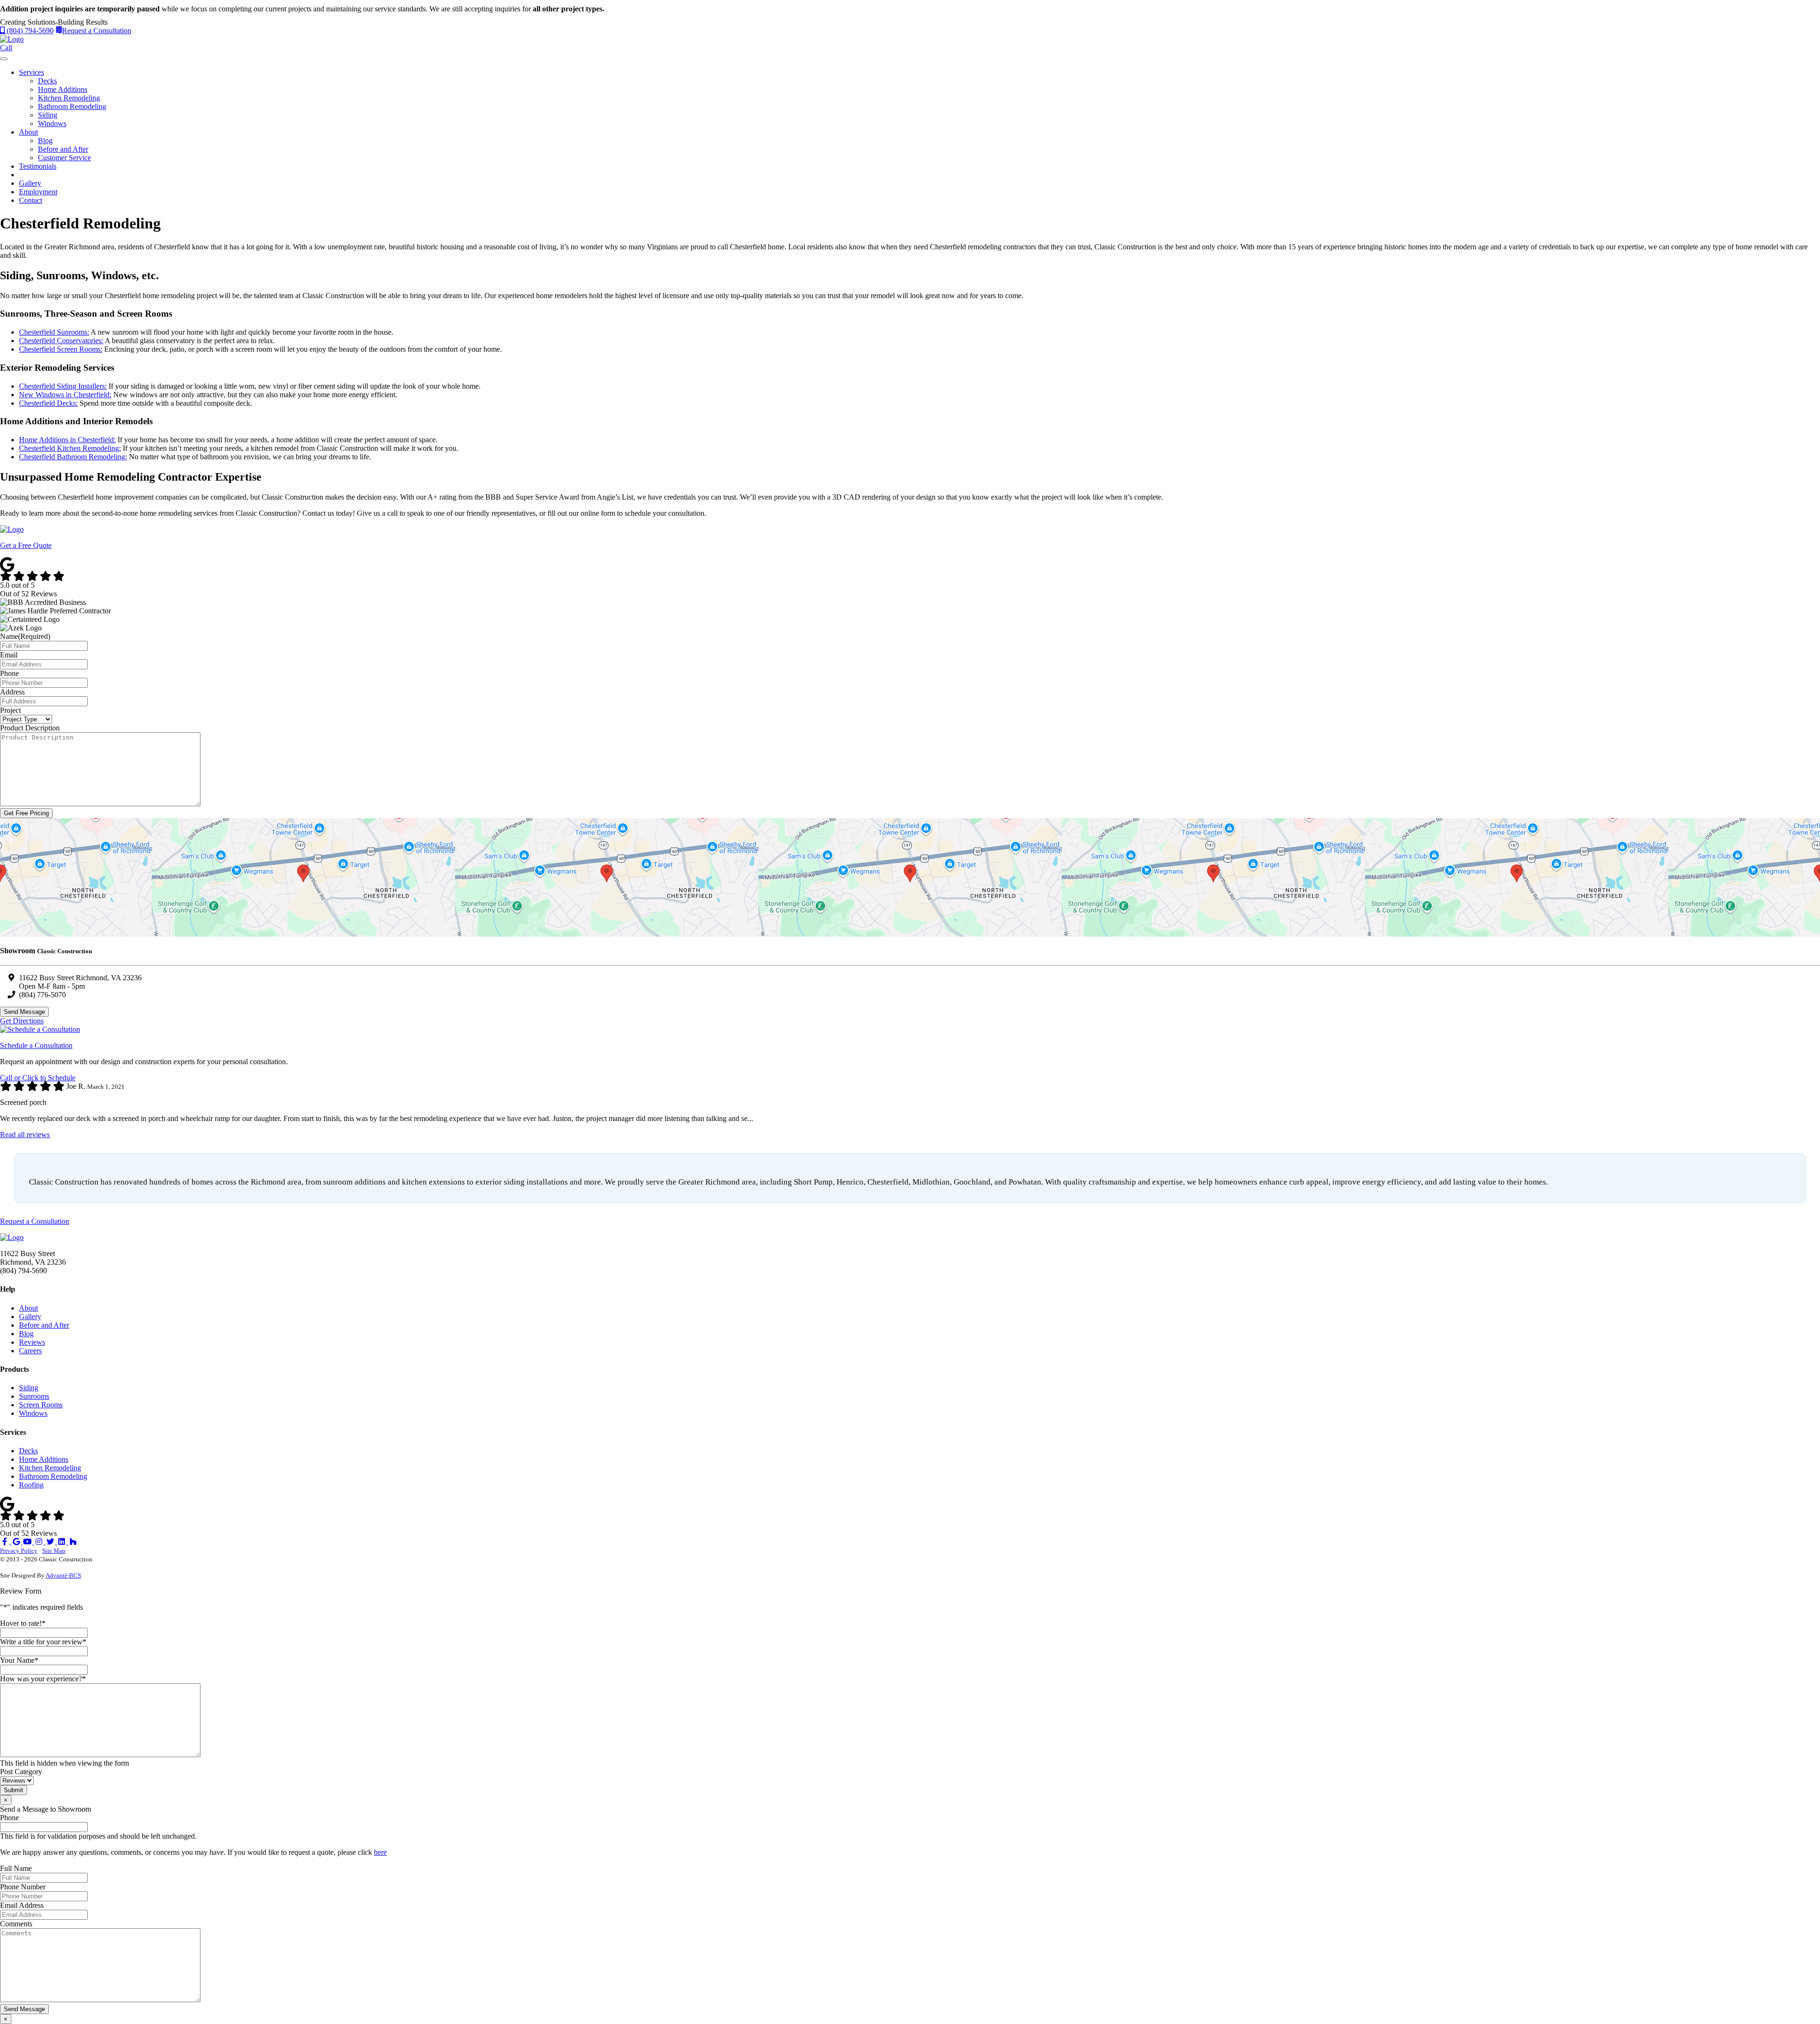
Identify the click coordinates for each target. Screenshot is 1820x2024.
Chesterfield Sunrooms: (54, 332)
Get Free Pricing (26, 813)
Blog (45, 141)
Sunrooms (34, 1396)
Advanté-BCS (63, 1575)
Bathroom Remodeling (72, 106)
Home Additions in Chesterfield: (67, 440)
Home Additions (63, 89)
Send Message (24, 1012)
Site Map (54, 1551)
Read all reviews (25, 1135)
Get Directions (22, 1021)
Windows (52, 123)
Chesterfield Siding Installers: (63, 386)
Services (32, 72)
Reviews (32, 1342)
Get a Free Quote (26, 545)
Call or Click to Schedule (38, 1078)
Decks (47, 81)
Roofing (31, 1485)
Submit (14, 1790)
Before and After (63, 149)
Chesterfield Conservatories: (61, 341)
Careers (30, 1351)
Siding (48, 115)
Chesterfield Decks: (48, 403)
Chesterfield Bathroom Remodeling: (73, 457)
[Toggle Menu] (4, 59)
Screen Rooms (41, 1405)
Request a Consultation (97, 31)
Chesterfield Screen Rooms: (61, 349)
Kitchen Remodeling (69, 98)
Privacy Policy (19, 1551)
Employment (38, 192)
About (28, 132)
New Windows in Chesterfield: (65, 395)
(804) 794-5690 (29, 31)
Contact (31, 200)
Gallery (30, 183)
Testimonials (38, 166)
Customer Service (64, 158)
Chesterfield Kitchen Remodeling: (70, 448)
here (380, 1852)
